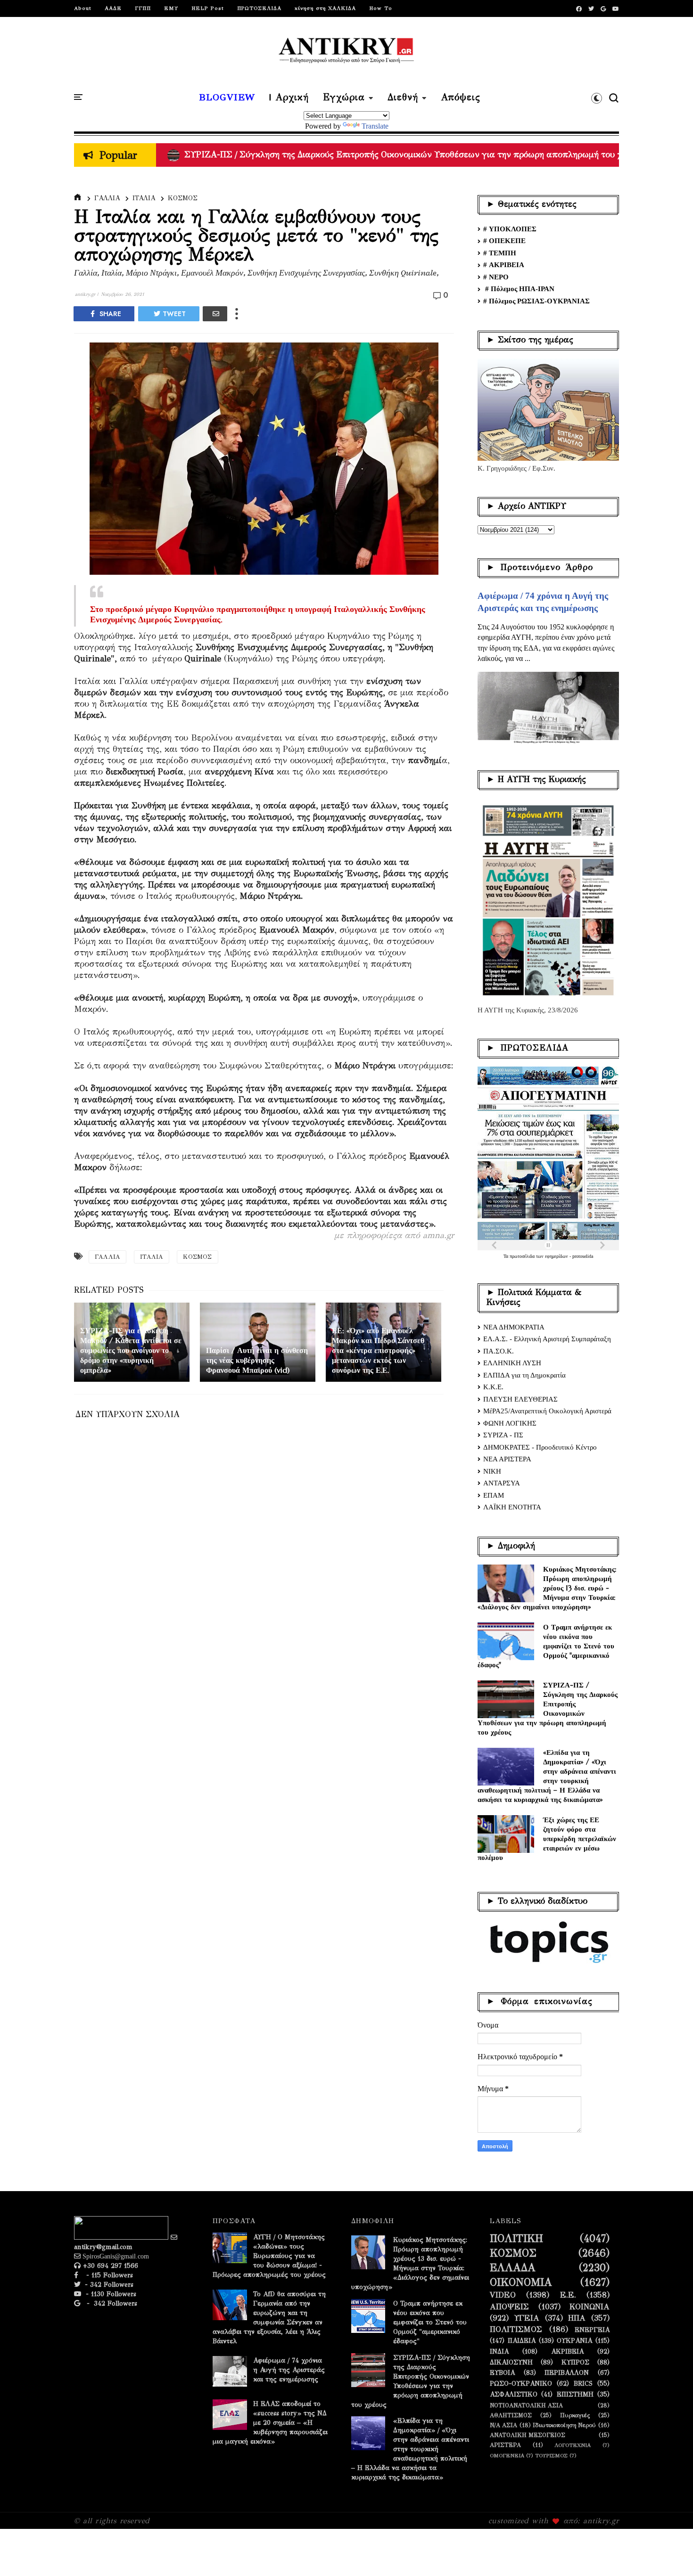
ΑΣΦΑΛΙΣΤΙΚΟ (514, 2395)
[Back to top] (670, 2553)
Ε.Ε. (568, 2295)
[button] (597, 98)
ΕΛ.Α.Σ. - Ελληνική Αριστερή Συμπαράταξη (547, 1339)
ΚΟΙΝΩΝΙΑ (590, 2307)
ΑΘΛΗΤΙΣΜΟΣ (511, 2415)
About (83, 8)
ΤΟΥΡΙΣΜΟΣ (551, 2456)
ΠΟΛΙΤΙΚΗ (516, 2239)
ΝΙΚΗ (492, 1471)
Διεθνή (403, 98)
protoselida (583, 1256)
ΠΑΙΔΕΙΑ (522, 2341)
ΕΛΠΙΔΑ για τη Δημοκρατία (524, 1375)
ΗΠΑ (577, 2318)
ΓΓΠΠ (143, 8)
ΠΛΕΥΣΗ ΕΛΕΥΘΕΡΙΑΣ (520, 1399)
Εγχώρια (344, 98)
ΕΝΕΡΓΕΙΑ (592, 2330)
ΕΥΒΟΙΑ (502, 2373)
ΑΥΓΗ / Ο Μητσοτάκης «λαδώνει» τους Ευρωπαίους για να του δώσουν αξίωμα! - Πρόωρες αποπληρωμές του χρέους (269, 2256)
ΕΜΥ (171, 8)
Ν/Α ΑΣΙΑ (503, 2425)
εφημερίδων (557, 1256)
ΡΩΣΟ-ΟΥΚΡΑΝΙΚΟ (521, 2384)
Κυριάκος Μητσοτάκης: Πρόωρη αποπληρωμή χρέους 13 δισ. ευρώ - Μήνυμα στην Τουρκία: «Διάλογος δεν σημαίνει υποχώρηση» (547, 1588)
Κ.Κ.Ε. (493, 1387)
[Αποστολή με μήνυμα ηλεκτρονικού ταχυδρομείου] (215, 314)
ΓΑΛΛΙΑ (107, 198)
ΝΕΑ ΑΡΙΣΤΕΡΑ (507, 1459)
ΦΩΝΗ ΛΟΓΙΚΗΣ (510, 1423)
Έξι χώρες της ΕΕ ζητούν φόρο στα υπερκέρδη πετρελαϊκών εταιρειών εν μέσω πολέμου (547, 1838)
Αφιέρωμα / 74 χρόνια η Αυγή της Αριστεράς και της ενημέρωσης (289, 2370)
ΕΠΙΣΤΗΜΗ (575, 2395)
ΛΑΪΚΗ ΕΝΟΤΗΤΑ (512, 1507)
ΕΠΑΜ (494, 1495)
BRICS (583, 2384)
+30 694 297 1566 (109, 2266)
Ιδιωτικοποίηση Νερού (564, 2425)
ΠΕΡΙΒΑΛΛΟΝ (567, 2373)
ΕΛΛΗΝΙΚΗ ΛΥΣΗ (512, 1363)
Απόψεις (461, 98)
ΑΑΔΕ (113, 8)
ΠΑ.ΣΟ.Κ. (499, 1351)
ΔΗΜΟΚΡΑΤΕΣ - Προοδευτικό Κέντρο (540, 1447)
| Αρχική (289, 98)
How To (381, 8)
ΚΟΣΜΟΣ (183, 198)
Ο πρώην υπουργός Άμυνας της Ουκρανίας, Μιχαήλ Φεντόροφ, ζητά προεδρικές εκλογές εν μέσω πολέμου (387, 155)
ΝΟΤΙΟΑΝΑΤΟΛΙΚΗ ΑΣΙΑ (526, 2405)
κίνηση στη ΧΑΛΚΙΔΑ (325, 8)
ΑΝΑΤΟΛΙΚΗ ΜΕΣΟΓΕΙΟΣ (528, 2435)
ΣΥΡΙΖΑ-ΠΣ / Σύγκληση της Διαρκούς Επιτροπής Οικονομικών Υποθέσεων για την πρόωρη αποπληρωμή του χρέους (548, 1708)
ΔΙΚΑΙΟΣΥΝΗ (511, 2363)
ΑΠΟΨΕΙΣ (509, 2307)
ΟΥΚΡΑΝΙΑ (574, 2341)
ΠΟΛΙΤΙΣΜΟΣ (516, 2330)
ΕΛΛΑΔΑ (513, 2268)
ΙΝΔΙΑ (499, 2352)
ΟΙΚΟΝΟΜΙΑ (521, 2283)
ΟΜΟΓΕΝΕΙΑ (507, 2456)
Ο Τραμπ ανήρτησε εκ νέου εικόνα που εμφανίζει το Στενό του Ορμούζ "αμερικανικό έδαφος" (546, 1646)
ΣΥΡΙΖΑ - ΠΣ (503, 1435)
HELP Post (208, 8)
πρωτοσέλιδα (523, 1256)
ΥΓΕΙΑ (527, 2318)
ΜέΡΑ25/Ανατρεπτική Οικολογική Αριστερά (547, 1411)
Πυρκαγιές (575, 2415)
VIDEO (503, 2295)
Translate (375, 126)
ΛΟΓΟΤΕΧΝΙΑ (573, 2445)
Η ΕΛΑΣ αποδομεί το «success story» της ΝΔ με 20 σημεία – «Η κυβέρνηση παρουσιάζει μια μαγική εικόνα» (270, 2423)
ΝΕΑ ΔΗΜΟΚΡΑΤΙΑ (514, 1327)
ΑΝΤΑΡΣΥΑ (502, 1483)
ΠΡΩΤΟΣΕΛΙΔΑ (259, 8)
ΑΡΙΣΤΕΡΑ (505, 2445)
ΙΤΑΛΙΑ (144, 198)
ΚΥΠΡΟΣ (575, 2363)
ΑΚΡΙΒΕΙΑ (567, 2352)
